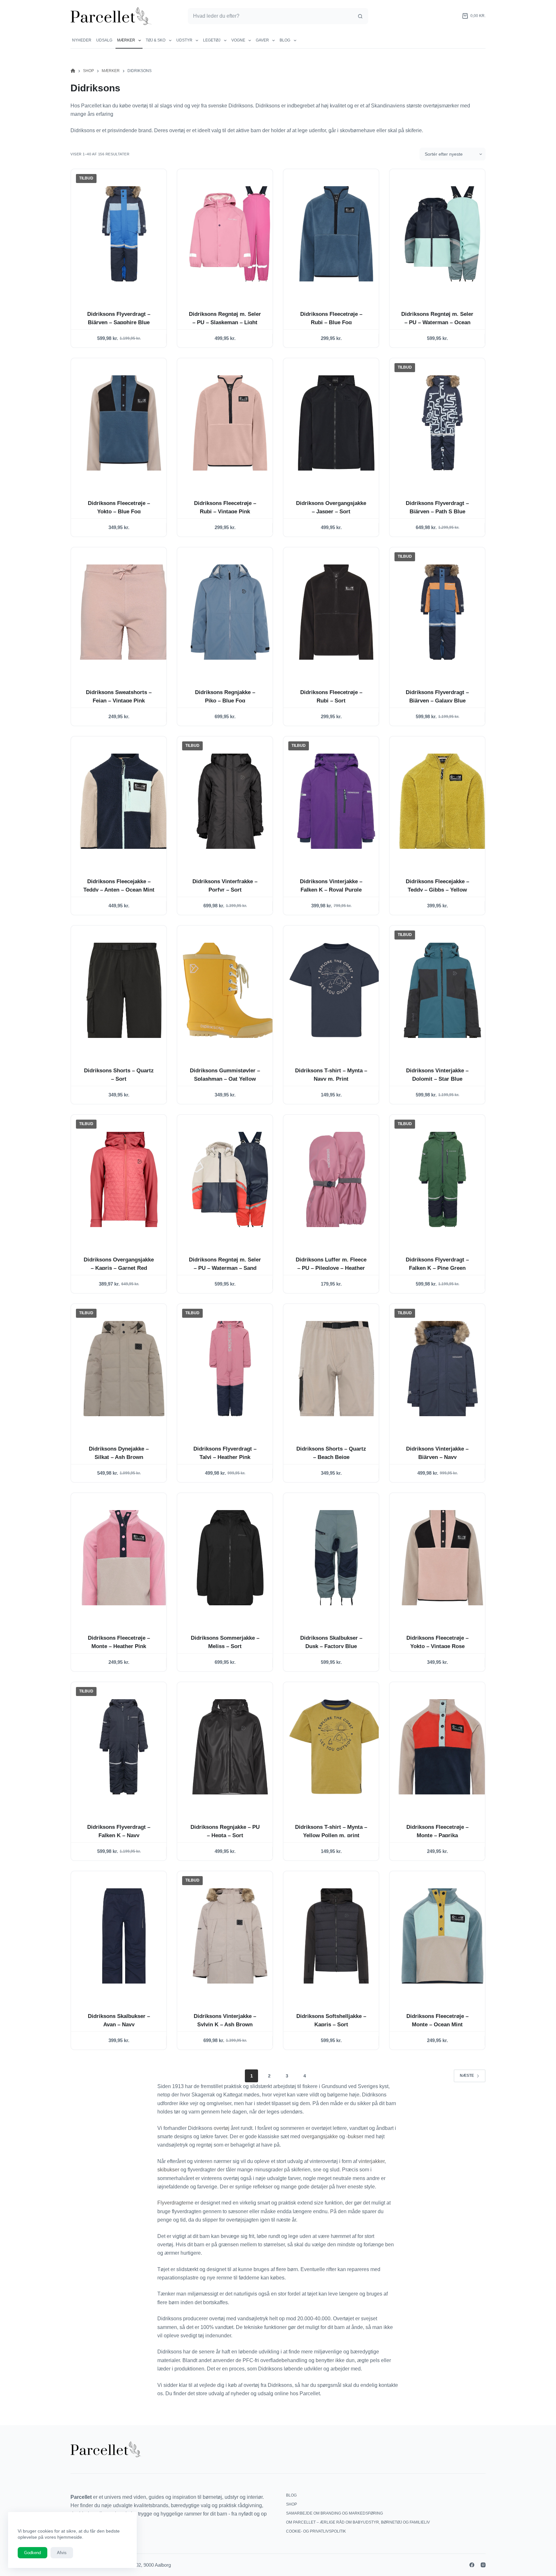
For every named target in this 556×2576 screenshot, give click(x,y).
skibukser (168, 2170)
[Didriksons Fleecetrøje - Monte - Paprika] (442, 1747)
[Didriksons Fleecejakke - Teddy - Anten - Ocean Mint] (124, 801)
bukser (356, 2136)
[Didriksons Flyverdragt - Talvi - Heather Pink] (230, 1369)
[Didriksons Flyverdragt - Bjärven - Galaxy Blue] (442, 612)
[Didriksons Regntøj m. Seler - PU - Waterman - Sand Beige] (230, 1179)
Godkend (32, 2553)
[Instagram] (483, 2565)
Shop (292, 2504)
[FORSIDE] (73, 71)
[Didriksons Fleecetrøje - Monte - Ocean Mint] (442, 1936)
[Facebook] (472, 2565)
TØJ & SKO (156, 40)
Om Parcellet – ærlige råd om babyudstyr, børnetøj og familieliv (358, 2522)
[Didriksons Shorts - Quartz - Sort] (124, 990)
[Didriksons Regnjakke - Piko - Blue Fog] (230, 612)
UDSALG (104, 40)
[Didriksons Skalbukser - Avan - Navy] (124, 1936)
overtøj (222, 2128)
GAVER (262, 40)
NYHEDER (82, 40)
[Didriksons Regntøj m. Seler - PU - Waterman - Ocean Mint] (442, 234)
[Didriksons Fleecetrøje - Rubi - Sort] (336, 612)
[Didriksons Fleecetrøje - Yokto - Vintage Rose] (442, 1558)
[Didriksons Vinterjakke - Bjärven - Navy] (442, 1369)
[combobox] (270, 16)
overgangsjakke (320, 2136)
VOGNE (238, 40)
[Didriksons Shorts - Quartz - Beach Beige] (336, 1369)
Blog (285, 40)
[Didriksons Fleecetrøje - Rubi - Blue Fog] (336, 234)
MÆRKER (126, 40)
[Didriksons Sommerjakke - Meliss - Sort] (230, 1558)
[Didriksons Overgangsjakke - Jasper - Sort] (336, 423)
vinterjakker (371, 2161)
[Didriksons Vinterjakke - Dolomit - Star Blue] (442, 990)
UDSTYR (184, 40)
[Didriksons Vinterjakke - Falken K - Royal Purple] (336, 801)
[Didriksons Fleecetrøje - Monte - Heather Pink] (124, 1558)
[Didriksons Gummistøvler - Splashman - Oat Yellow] (230, 990)
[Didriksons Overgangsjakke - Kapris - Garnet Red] (124, 1179)
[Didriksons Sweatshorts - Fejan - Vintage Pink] (124, 612)
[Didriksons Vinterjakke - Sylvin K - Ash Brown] (230, 1936)
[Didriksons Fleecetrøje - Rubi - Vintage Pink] (230, 423)
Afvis (62, 2553)
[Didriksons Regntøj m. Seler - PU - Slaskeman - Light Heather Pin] (230, 234)
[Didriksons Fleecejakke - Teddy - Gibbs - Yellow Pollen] (442, 801)
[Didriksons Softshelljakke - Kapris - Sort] (336, 1936)
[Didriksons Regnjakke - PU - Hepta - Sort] (230, 1747)
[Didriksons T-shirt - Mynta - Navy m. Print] (336, 990)
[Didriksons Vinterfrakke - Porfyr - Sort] (230, 801)
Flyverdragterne (176, 2203)
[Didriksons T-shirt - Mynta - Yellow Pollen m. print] (336, 1747)
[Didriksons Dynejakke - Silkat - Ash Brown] (124, 1369)
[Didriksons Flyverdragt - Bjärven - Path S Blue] (442, 423)
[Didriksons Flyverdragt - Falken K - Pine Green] (442, 1179)
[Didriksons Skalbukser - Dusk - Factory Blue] (336, 1558)
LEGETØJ (212, 40)
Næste (467, 2076)
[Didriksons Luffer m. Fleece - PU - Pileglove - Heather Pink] (336, 1179)
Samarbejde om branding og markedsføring (334, 2513)
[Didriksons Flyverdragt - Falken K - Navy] (124, 1747)
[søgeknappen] (360, 16)
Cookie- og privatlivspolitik (316, 2531)
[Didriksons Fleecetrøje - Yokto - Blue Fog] (124, 423)
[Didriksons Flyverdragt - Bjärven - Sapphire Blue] (124, 234)
